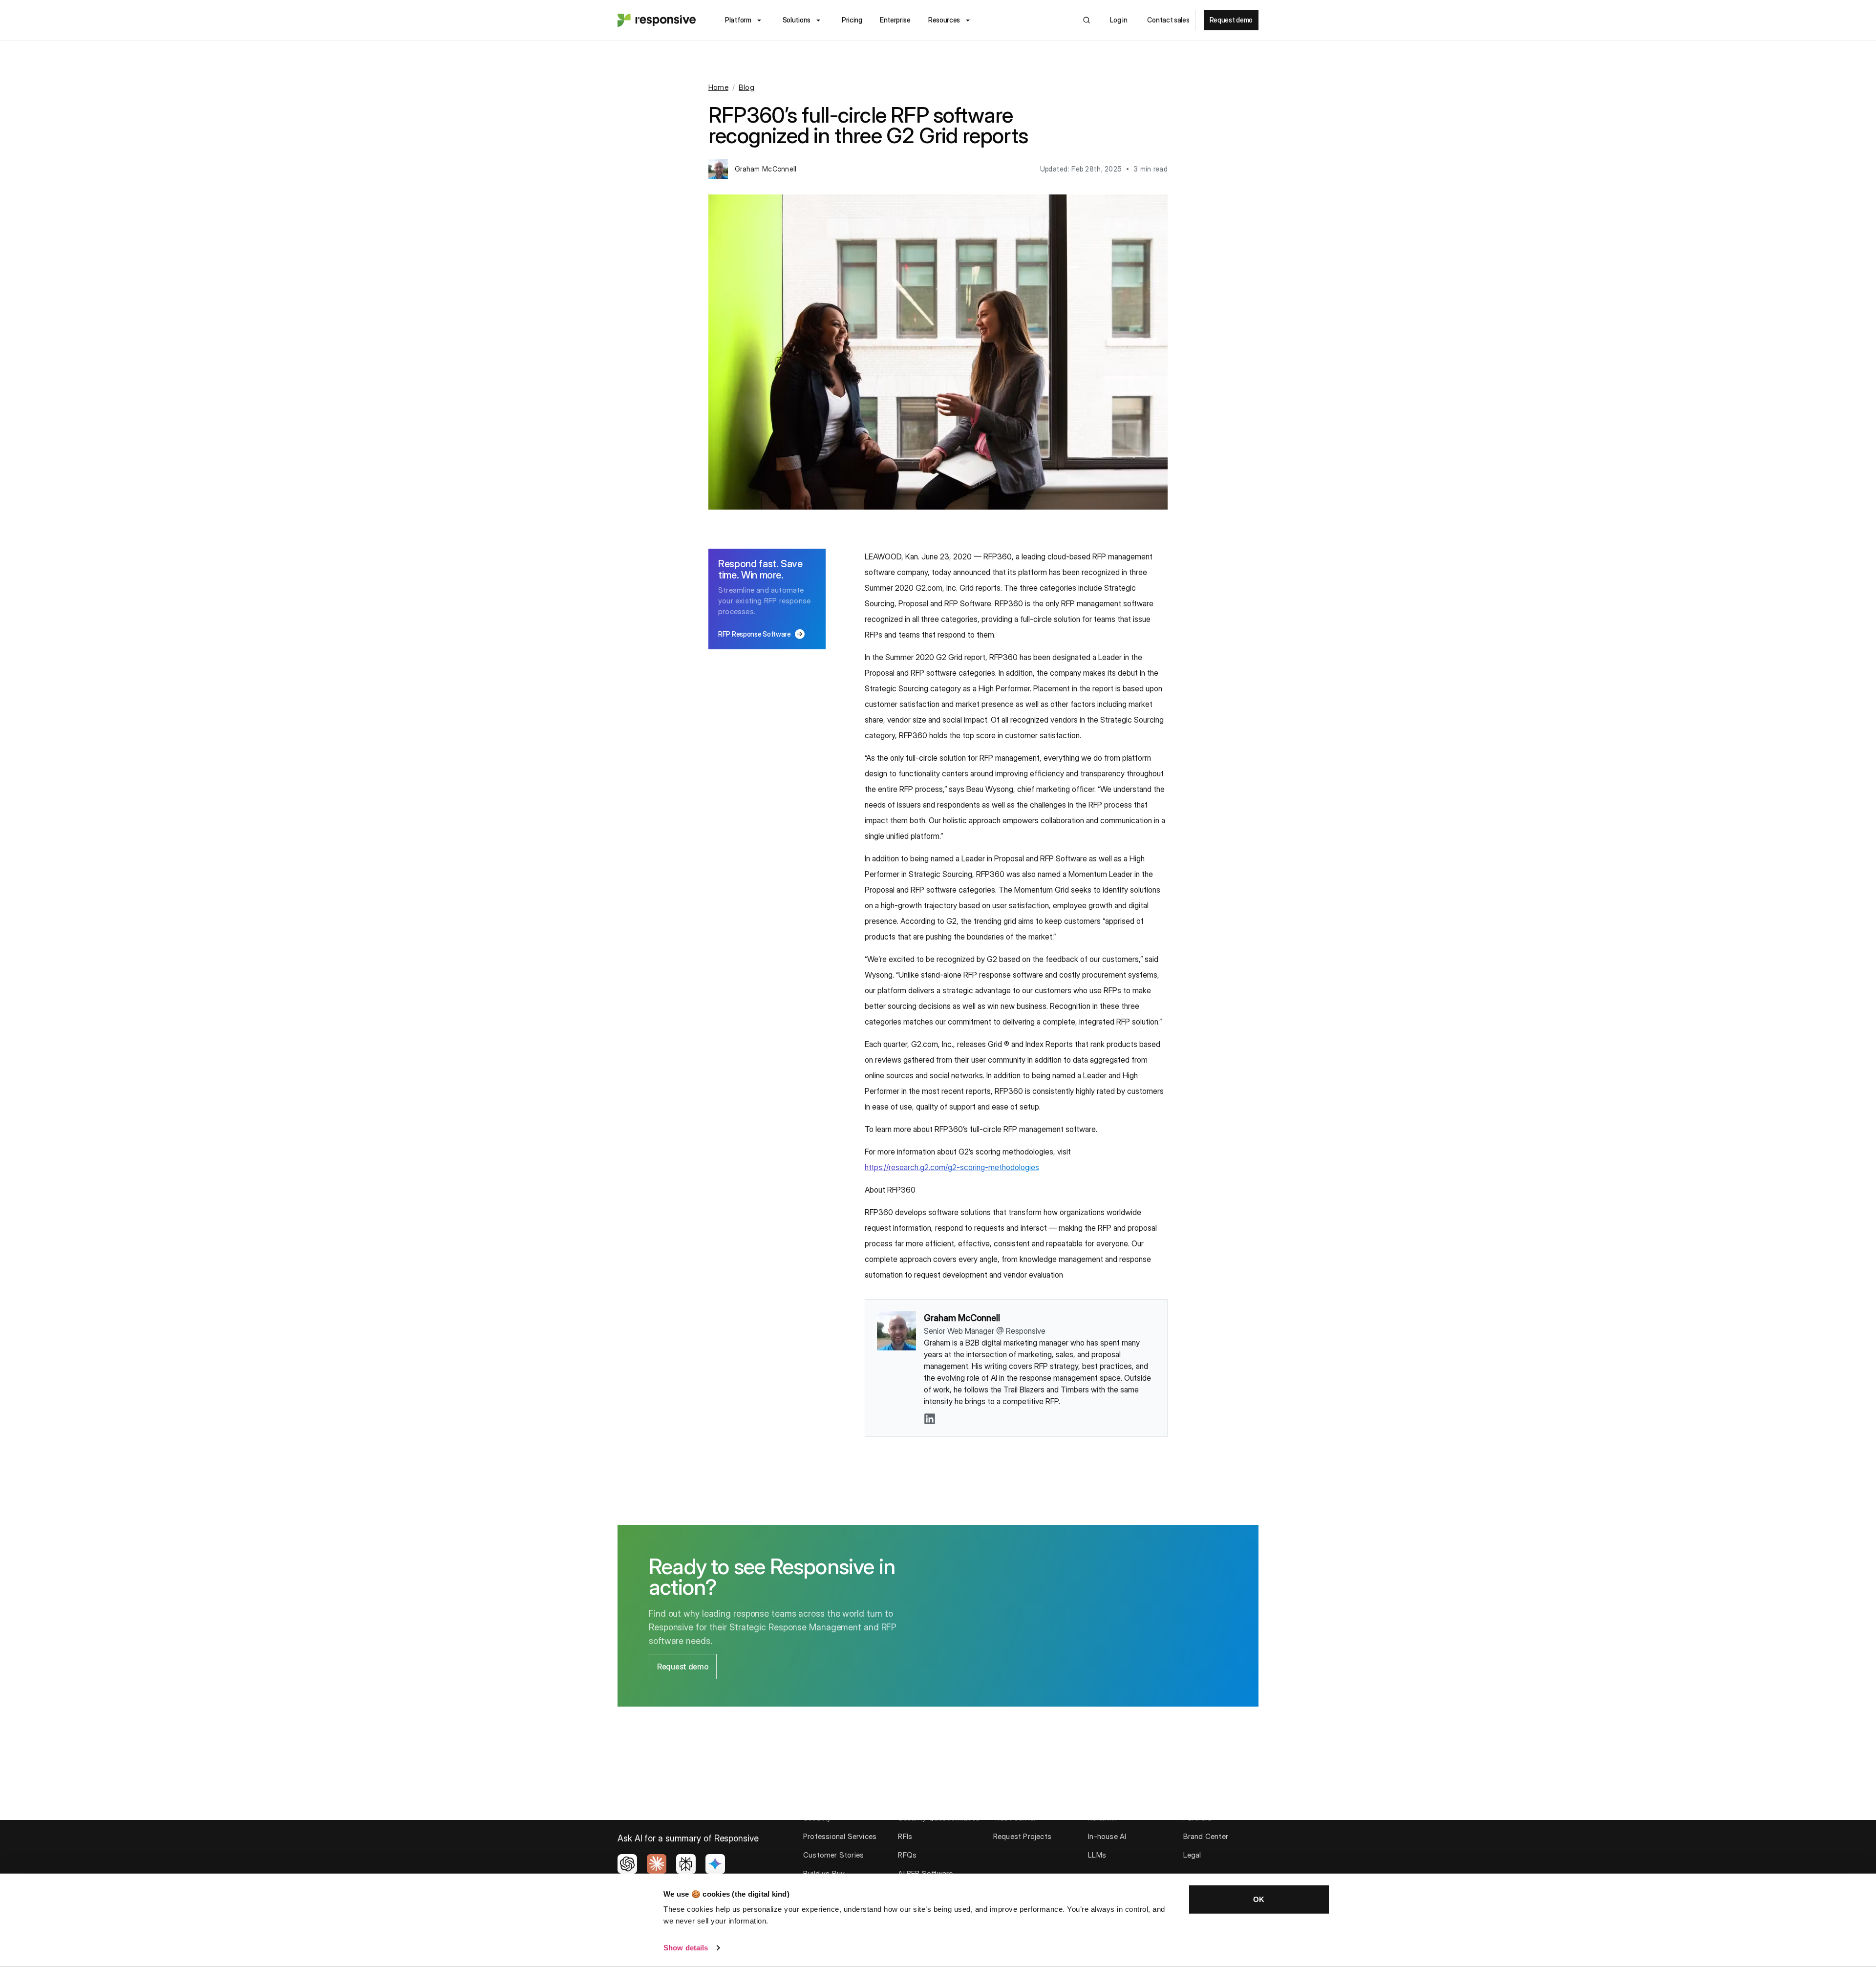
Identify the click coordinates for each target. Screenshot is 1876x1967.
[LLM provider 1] (627, 1864)
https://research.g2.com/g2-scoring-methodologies (952, 1167)
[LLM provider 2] (657, 1864)
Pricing (852, 20)
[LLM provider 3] (686, 1864)
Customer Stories (833, 1855)
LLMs (1097, 1855)
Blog (746, 87)
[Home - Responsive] (657, 20)
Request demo (1231, 20)
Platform (738, 20)
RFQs (907, 1855)
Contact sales (1168, 20)
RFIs (905, 1836)
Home (718, 87)
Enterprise (895, 20)
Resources (944, 20)
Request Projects (1022, 1836)
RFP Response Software (761, 634)
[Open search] (1087, 20)
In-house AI (1107, 1836)
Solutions (797, 20)
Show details (686, 1948)
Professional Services (840, 1836)
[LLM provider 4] (715, 1864)
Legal (1192, 1855)
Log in (1119, 20)
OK (1259, 1899)
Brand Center (1206, 1836)
